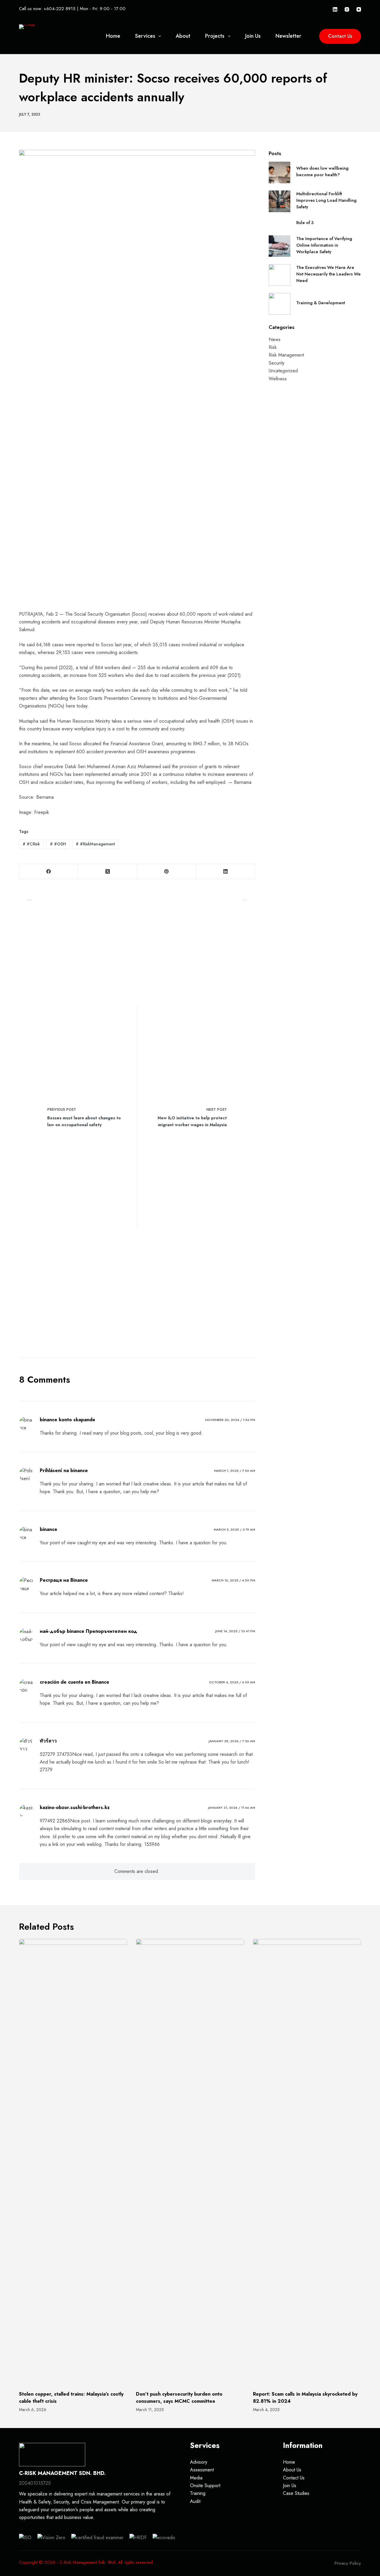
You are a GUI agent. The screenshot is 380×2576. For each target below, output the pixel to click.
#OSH (58, 844)
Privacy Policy (348, 2563)
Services (145, 36)
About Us (292, 2470)
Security (277, 363)
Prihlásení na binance (64, 1470)
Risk (273, 347)
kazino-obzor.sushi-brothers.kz (75, 1807)
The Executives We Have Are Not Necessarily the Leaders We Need (328, 274)
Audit (195, 2501)
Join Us (253, 36)
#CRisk (31, 844)
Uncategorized (283, 371)
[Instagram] (347, 9)
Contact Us (340, 36)
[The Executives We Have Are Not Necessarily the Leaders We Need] (280, 275)
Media (196, 2478)
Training (198, 2493)
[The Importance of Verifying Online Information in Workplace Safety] (280, 246)
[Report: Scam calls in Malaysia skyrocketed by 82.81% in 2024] (307, 2162)
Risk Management (286, 355)
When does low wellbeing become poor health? (322, 171)
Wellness (278, 379)
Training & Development (321, 303)
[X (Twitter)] (107, 872)
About (183, 36)
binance (49, 1529)
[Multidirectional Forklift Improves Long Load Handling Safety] (280, 201)
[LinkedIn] (335, 9)
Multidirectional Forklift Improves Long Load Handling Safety (326, 200)
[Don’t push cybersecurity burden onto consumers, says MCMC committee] (190, 2162)
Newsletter (288, 36)
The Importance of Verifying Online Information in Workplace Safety (324, 245)
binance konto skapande (68, 1420)
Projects (215, 36)
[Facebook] (49, 872)
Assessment (202, 2470)
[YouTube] (359, 9)
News (275, 339)
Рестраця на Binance (64, 1580)
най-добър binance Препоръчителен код (88, 1631)
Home (113, 36)
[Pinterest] (167, 872)
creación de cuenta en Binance (75, 1682)
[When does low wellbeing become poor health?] (280, 172)
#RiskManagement (95, 844)
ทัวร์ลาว (48, 1741)
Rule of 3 (305, 223)
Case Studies (296, 2493)
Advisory (199, 2462)
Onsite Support (205, 2486)
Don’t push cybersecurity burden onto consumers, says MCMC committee (179, 2398)
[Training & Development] (280, 304)
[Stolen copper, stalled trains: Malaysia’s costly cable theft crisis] (73, 2162)
